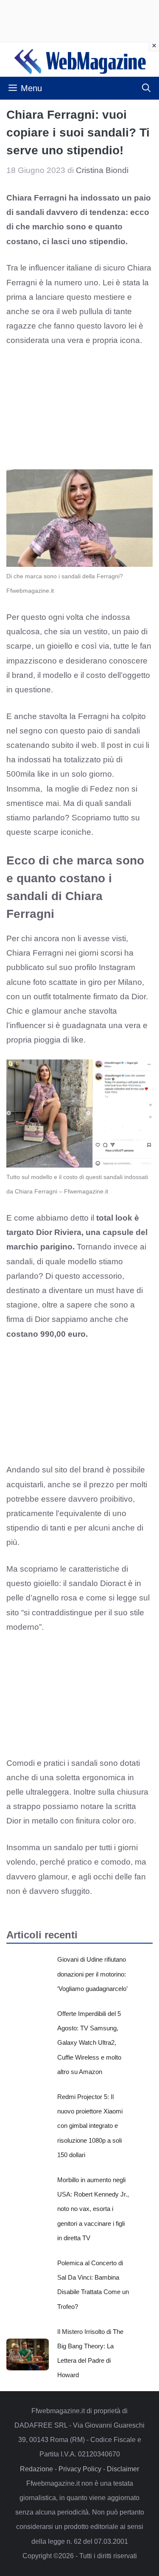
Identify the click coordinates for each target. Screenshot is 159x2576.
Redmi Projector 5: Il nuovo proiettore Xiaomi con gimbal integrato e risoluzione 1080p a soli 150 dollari (90, 2126)
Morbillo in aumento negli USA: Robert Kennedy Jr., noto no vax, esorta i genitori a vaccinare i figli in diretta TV (93, 2209)
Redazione (36, 2469)
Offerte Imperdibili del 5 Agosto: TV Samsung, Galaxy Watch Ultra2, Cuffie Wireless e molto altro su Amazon (89, 2043)
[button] (146, 88)
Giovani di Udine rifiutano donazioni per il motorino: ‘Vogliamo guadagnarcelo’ (92, 1974)
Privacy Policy (80, 2469)
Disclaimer (123, 2469)
